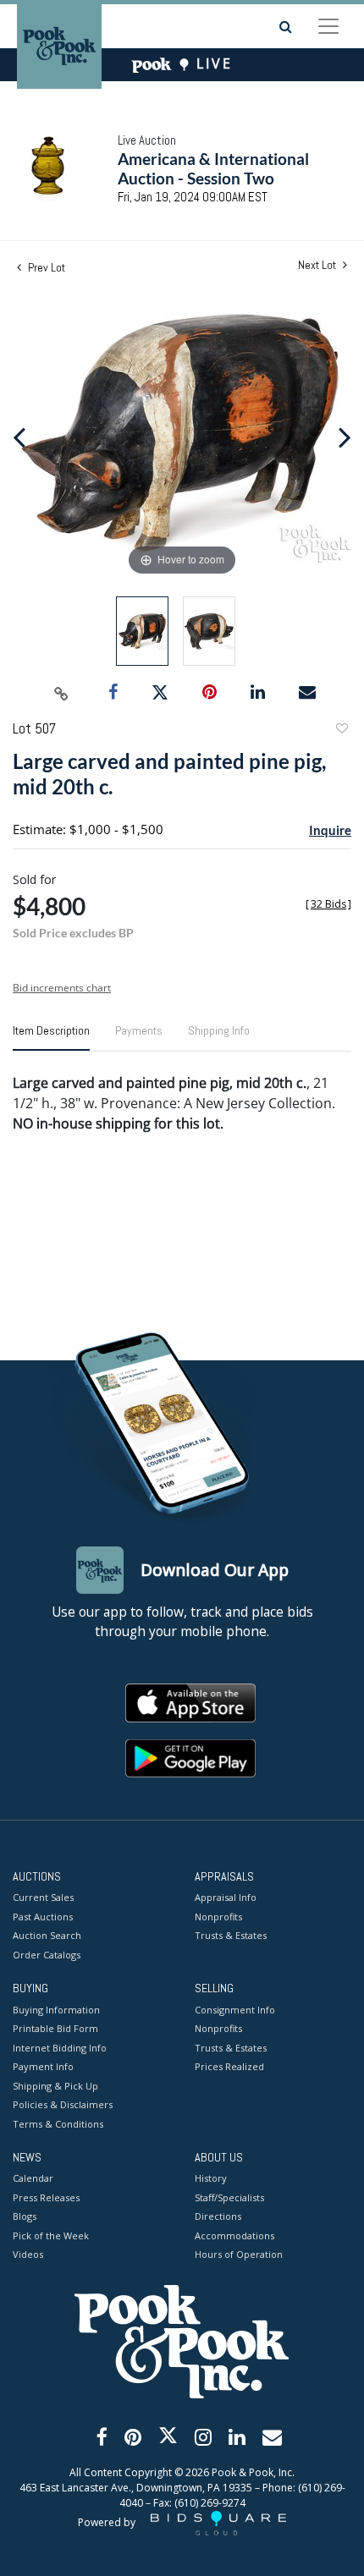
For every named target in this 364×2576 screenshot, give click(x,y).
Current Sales (43, 1897)
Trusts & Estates (231, 1935)
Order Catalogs (47, 1955)
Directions (218, 2216)
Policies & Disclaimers (63, 2104)
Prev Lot (45, 267)
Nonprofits (218, 1917)
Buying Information (56, 2010)
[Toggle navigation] (328, 26)
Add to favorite (341, 731)
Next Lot (318, 265)
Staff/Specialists (229, 2197)
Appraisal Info (226, 1897)
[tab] (51, 1037)
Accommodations (234, 2235)
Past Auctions (43, 1917)
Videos (28, 2254)
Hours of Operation (239, 2254)
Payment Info (43, 2066)
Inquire (330, 830)
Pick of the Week (51, 2235)
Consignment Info (235, 2010)
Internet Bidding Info (60, 2048)
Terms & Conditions (58, 2124)
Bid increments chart (62, 988)
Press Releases (46, 2197)
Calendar (33, 2178)
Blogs (25, 2216)
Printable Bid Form (55, 2028)
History (211, 2178)
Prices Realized (229, 2066)
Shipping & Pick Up (55, 2086)
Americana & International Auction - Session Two (213, 168)
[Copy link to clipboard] (62, 693)
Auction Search (47, 1935)
